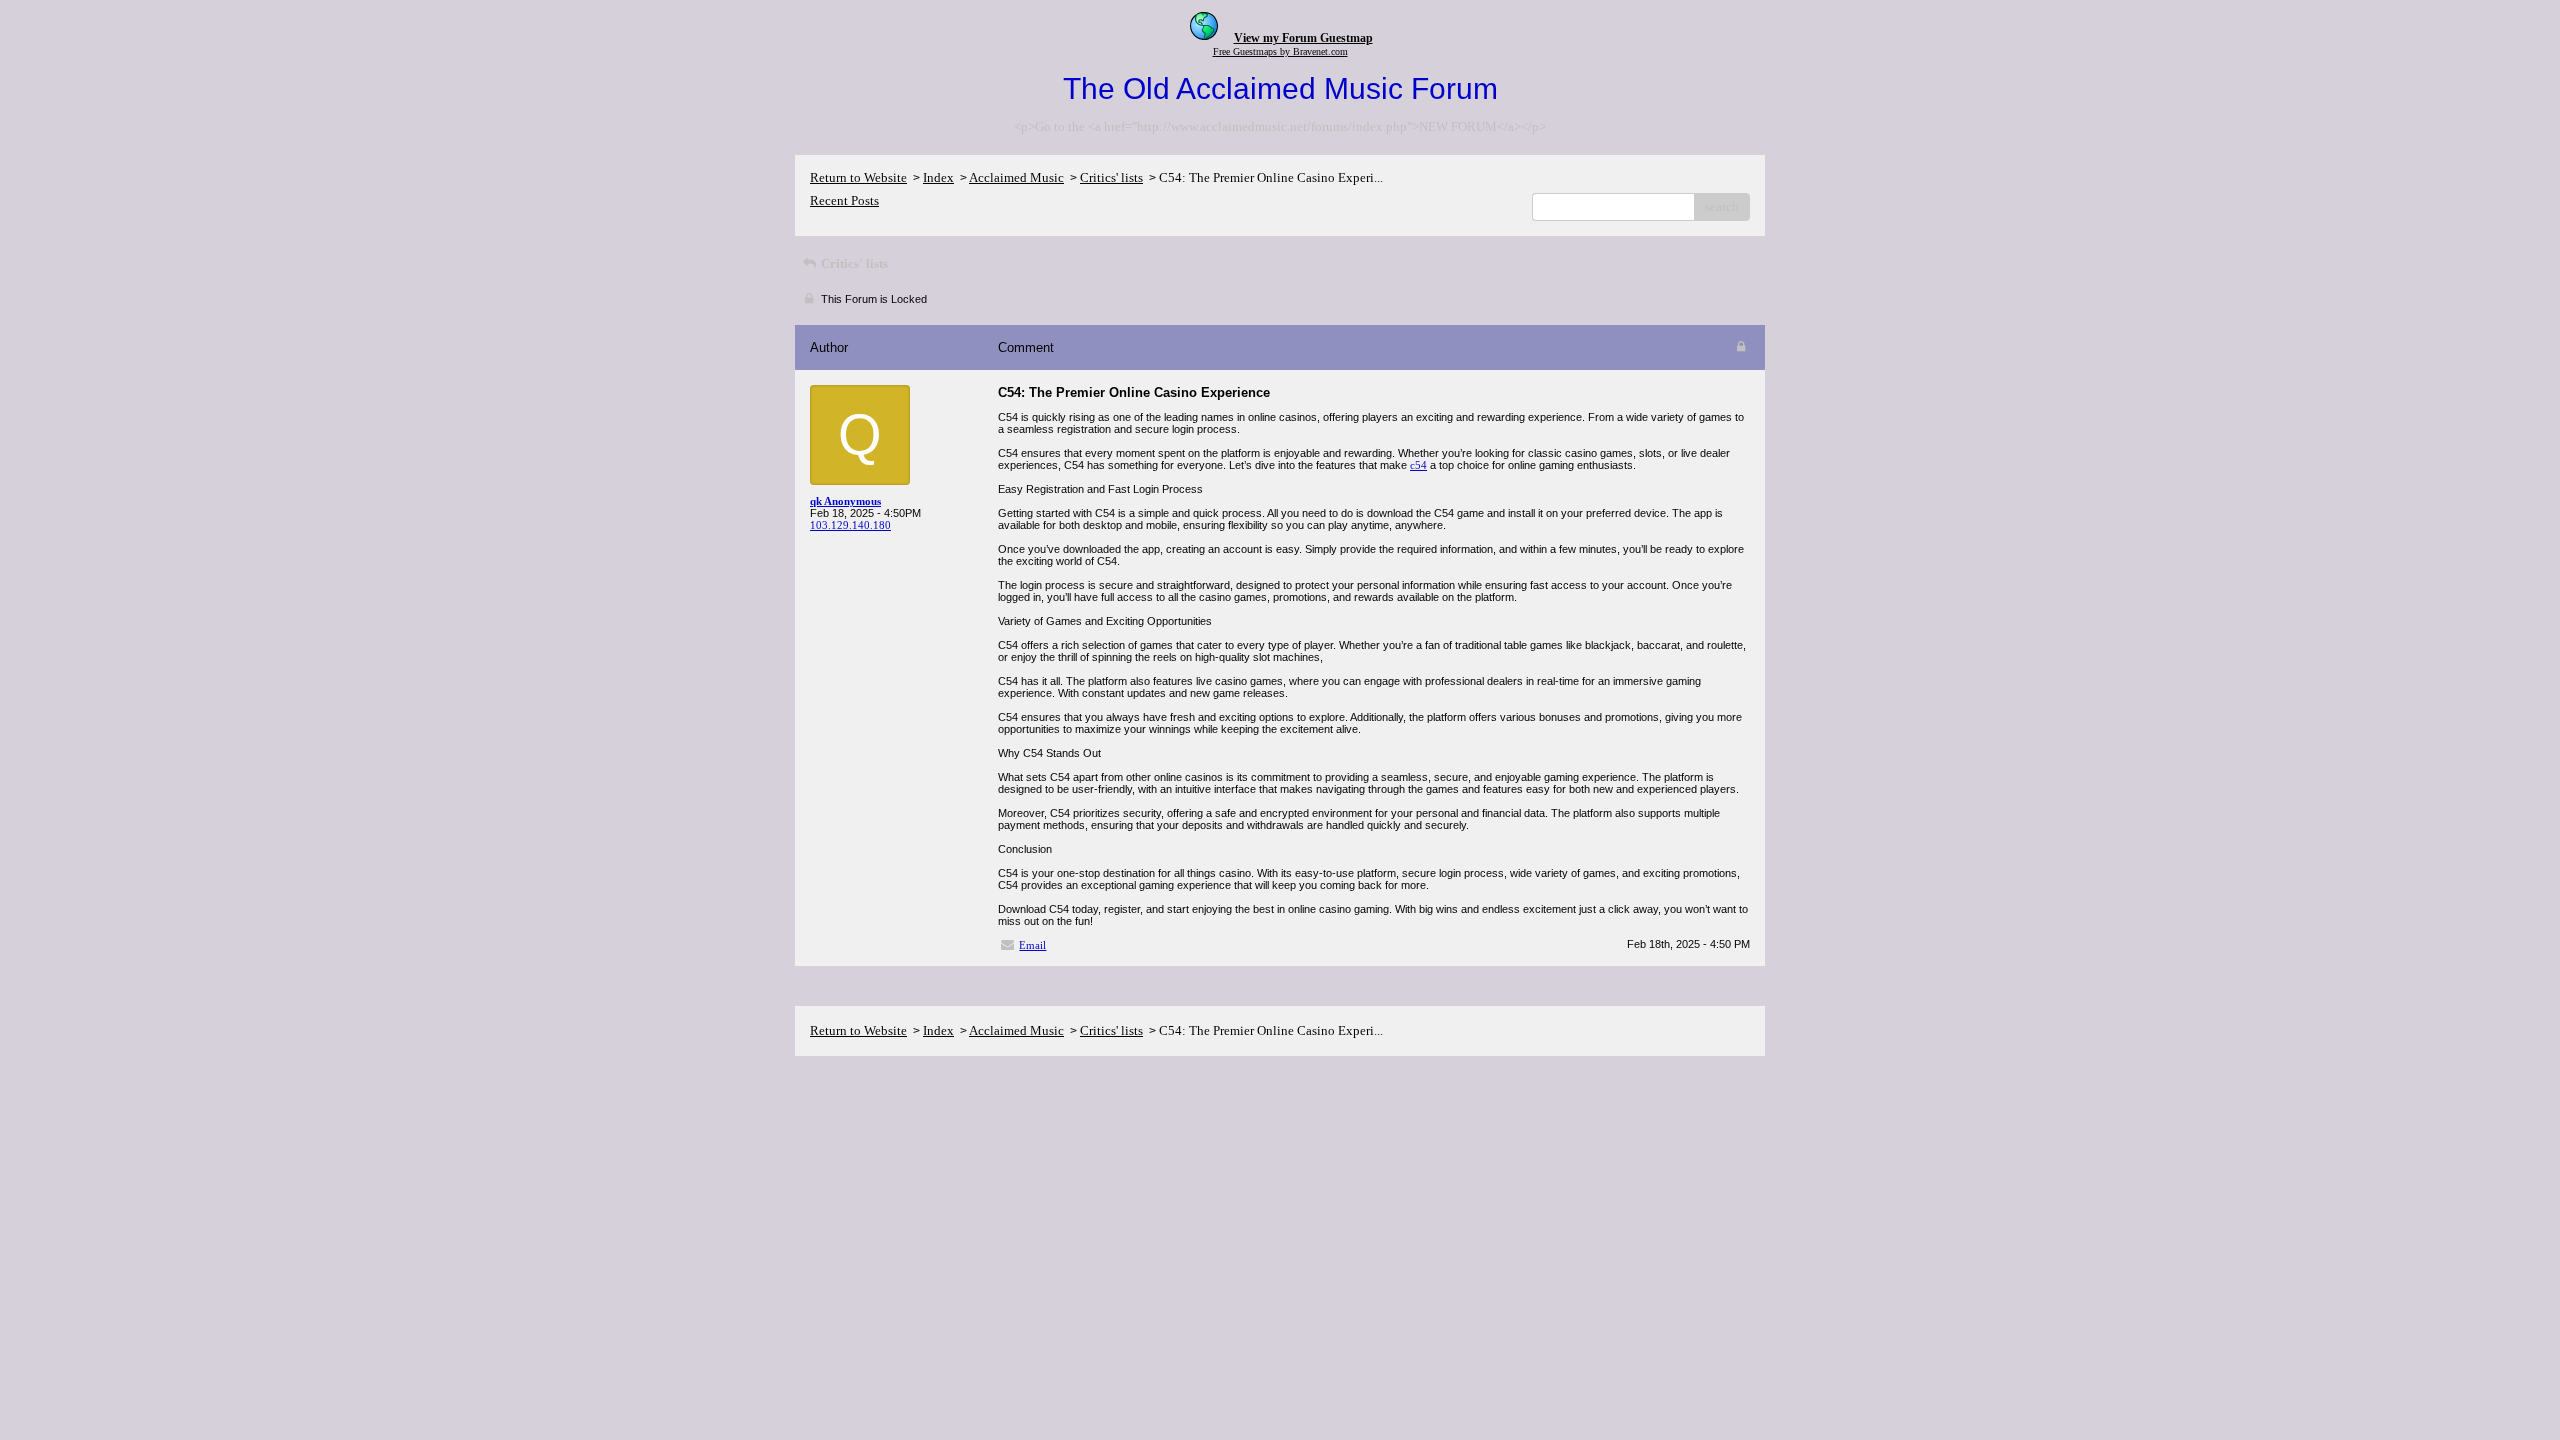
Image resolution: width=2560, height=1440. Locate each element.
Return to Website (858, 177)
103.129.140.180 (850, 525)
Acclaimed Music (1016, 177)
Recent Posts (844, 200)
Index (938, 177)
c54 (1418, 465)
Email (1032, 945)
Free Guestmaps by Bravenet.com (1280, 51)
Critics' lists (1111, 177)
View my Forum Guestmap (1303, 38)
